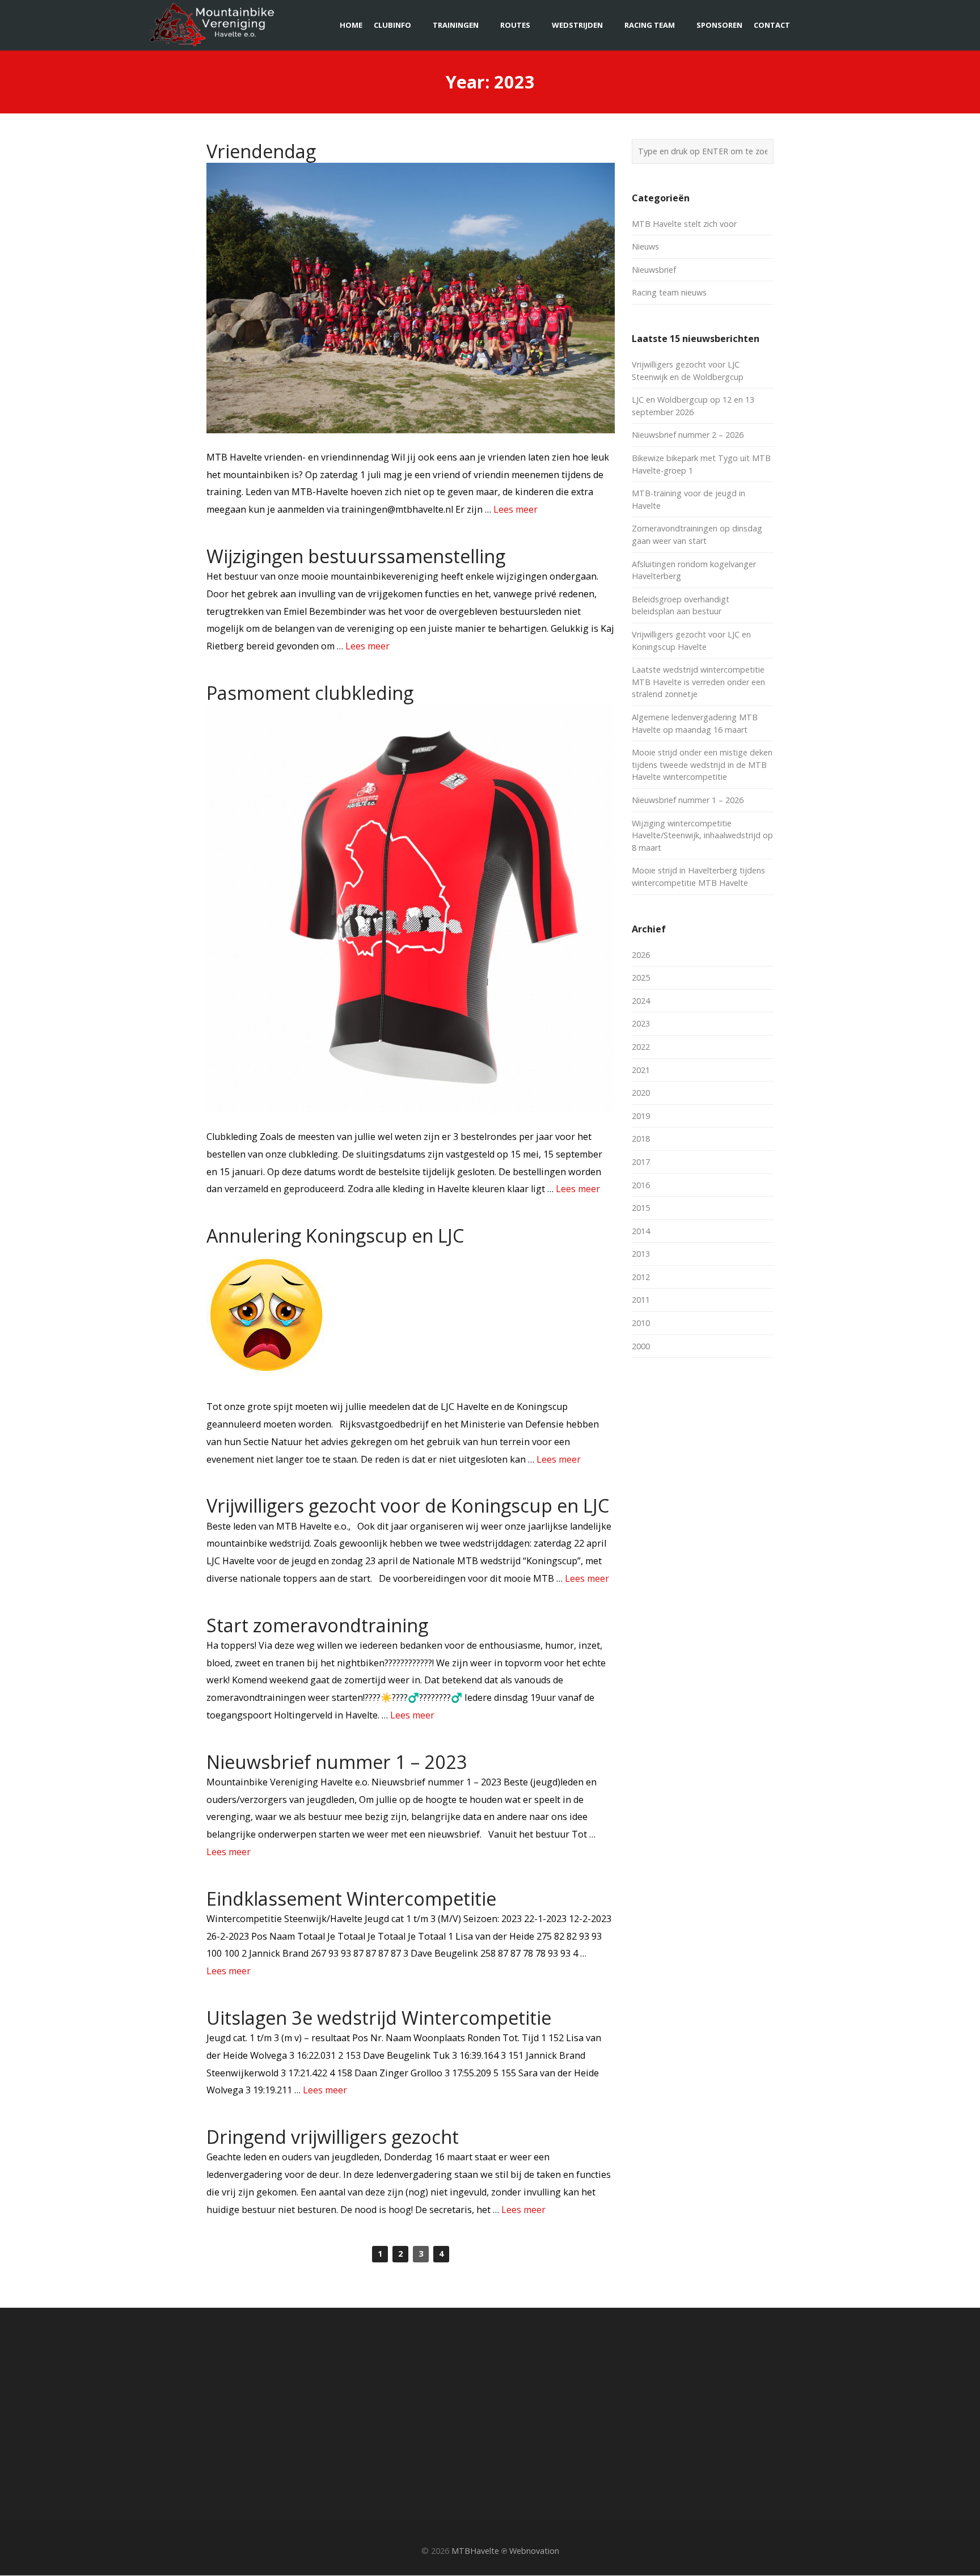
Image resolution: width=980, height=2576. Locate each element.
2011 (641, 1300)
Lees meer (516, 509)
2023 (641, 1023)
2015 (641, 1208)
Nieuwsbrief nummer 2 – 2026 (688, 435)
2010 (641, 1323)
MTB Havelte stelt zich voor (684, 224)
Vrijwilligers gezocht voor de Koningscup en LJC (408, 1505)
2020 (641, 1093)
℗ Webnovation (530, 2551)
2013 (641, 1254)
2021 (641, 1070)
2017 (641, 1162)
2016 (641, 1185)
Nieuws (645, 246)
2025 (641, 977)
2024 (641, 1001)
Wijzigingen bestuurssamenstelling (356, 556)
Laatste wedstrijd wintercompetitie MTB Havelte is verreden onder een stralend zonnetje (698, 682)
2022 (641, 1047)
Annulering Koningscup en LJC (335, 1235)
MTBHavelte (475, 2551)
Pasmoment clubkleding (310, 692)
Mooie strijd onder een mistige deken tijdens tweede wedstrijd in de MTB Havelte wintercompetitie (702, 765)
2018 (641, 1139)
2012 (641, 1277)
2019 (641, 1116)
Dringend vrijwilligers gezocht (333, 2136)
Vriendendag (261, 151)
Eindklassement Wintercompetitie (351, 1898)
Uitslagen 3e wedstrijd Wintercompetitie (379, 2017)
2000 (641, 1346)
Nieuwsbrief (654, 270)
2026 (641, 955)
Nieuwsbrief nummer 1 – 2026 (688, 800)
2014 (641, 1231)
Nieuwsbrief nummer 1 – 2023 (337, 1762)
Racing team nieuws (669, 292)
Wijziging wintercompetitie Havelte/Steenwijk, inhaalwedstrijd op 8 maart (702, 835)
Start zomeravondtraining (317, 1625)
